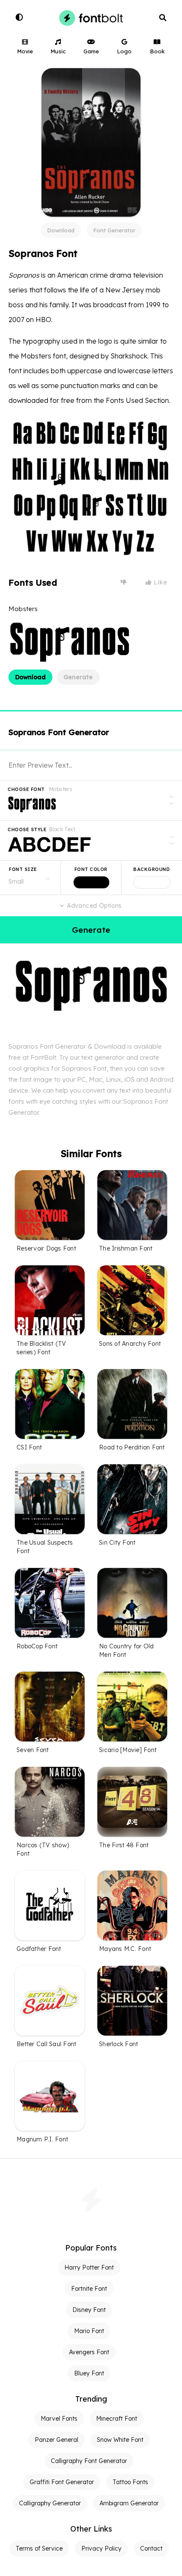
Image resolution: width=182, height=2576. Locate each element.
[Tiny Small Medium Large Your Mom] (30, 878)
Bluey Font (89, 2373)
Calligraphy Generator (50, 2503)
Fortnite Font (89, 2289)
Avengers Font (89, 2352)
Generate (78, 677)
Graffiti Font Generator (62, 2482)
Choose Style (27, 829)
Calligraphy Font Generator (89, 2461)
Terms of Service (39, 2548)
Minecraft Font (117, 2419)
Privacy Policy (101, 2548)
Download (61, 230)
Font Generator (114, 230)
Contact (151, 2548)
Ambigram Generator (129, 2503)
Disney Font (89, 2310)
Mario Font (89, 2331)
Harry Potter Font (89, 2267)
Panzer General (57, 2440)
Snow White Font (120, 2440)
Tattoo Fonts (130, 2482)
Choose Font (26, 789)
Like (160, 582)
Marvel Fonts (59, 2419)
